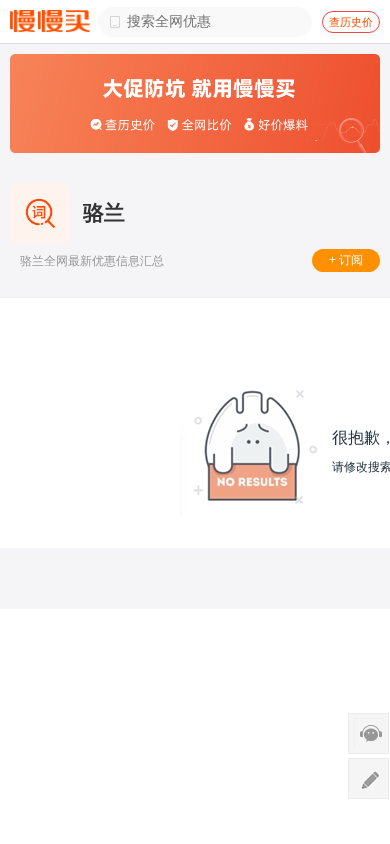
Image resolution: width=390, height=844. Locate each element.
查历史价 (351, 22)
